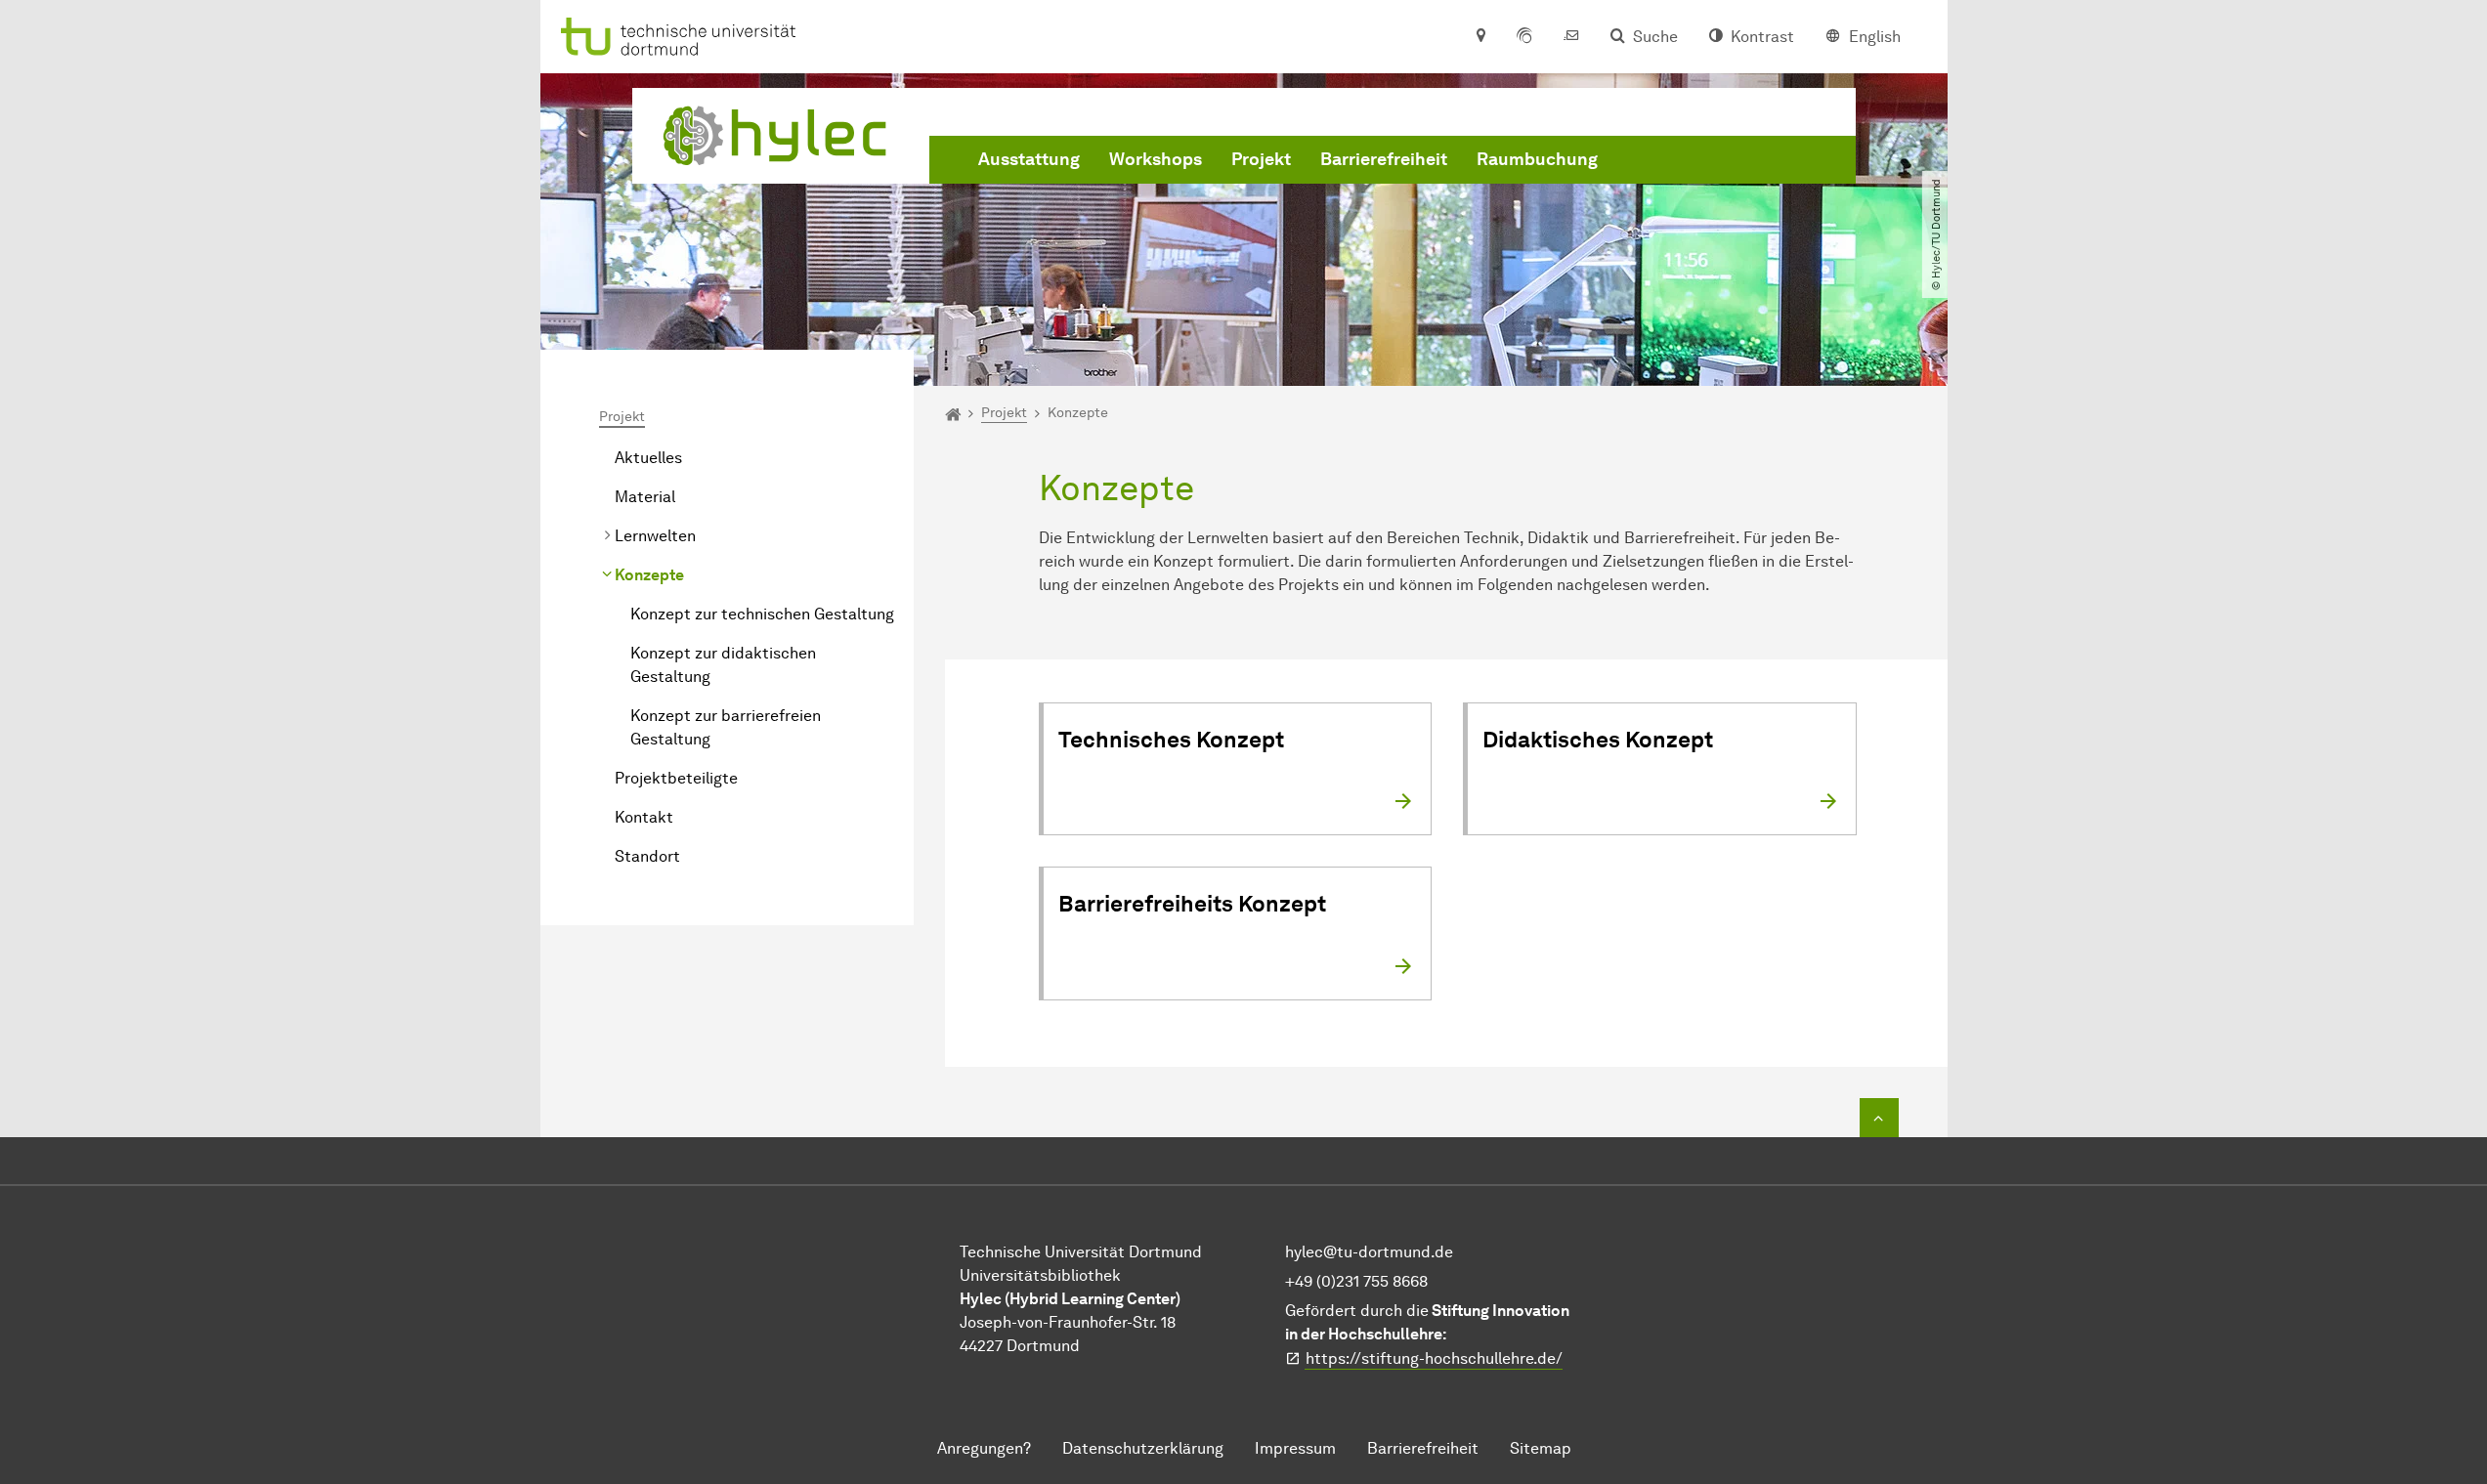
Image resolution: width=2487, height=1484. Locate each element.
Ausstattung (1029, 159)
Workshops (1156, 159)
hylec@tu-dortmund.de (1369, 1252)
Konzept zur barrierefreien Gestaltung (726, 727)
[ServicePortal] (1524, 37)
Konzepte (649, 575)
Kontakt (644, 817)
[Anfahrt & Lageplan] (1480, 37)
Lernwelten (655, 536)
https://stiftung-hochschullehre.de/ (1434, 1358)
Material (645, 497)
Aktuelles (648, 458)
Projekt (1261, 159)
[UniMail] (1571, 37)
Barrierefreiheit (1384, 159)
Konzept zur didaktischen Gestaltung (723, 665)
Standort (647, 856)
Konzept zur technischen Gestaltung (762, 614)
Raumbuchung (1537, 159)
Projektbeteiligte (676, 778)
